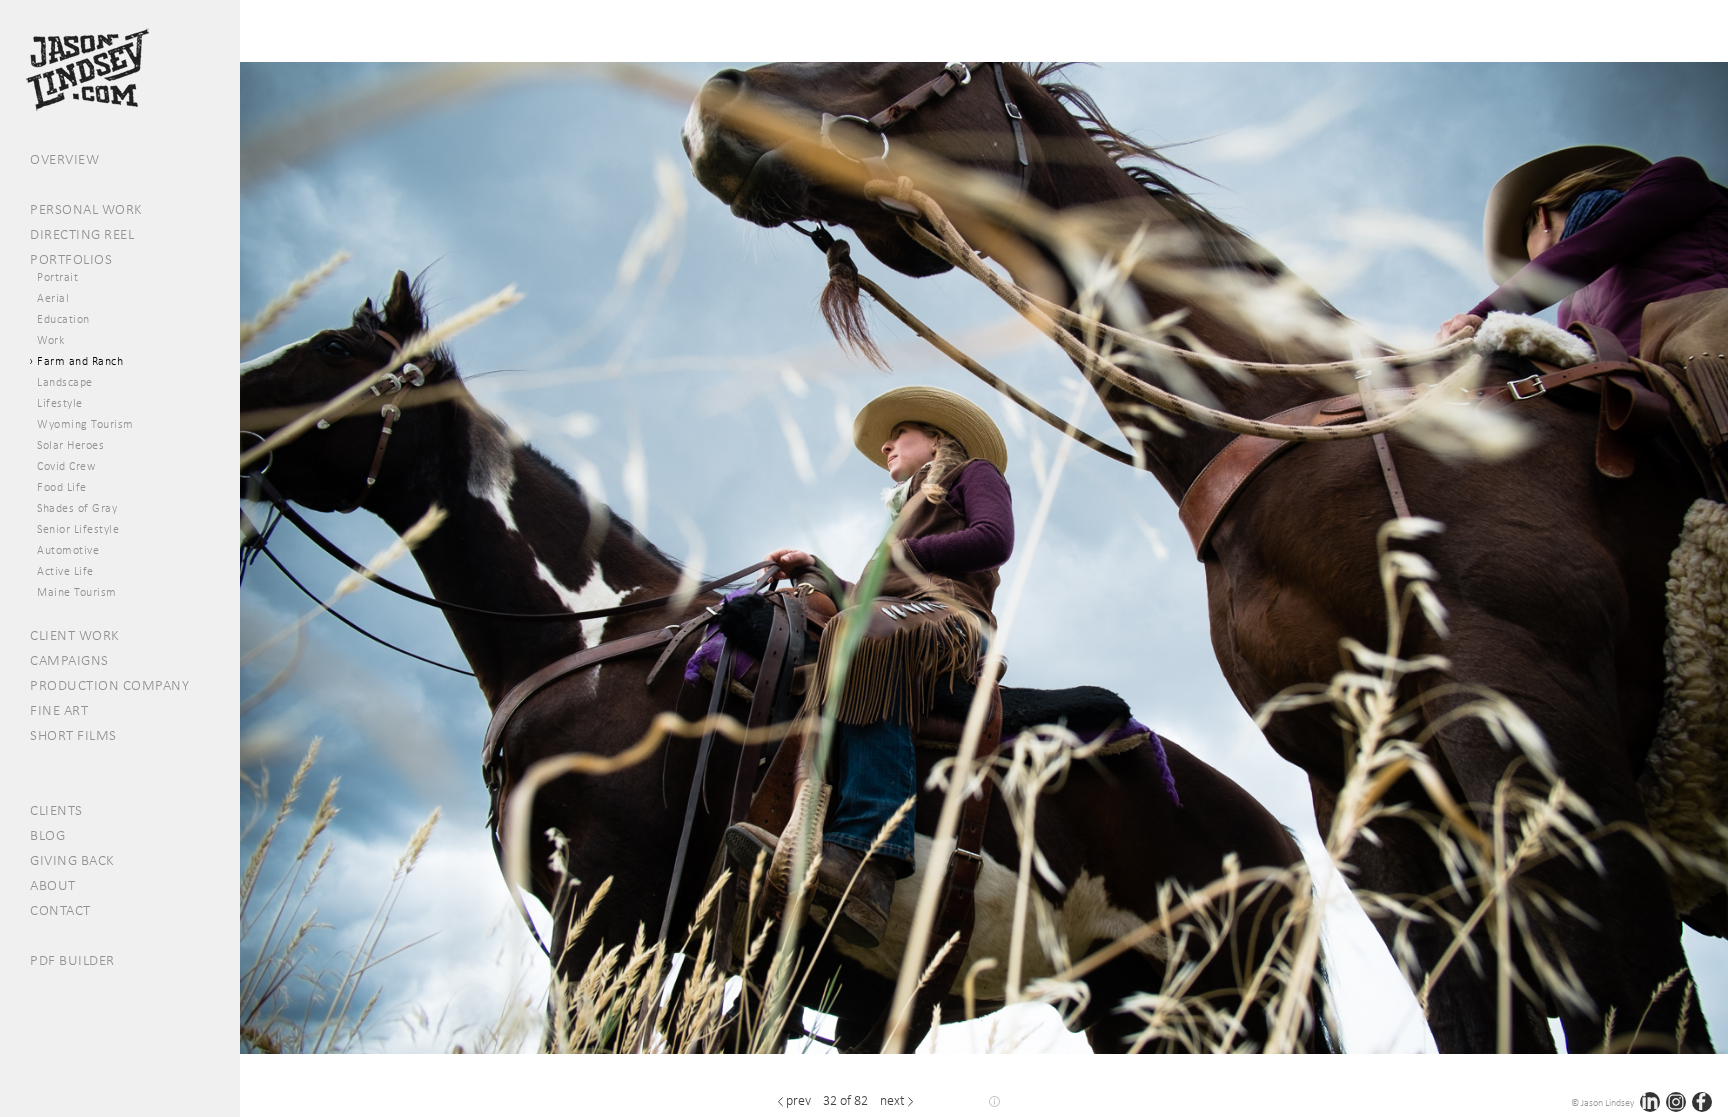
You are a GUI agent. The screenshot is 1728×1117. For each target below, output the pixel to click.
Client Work (75, 635)
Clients (56, 810)
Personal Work (86, 209)
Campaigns (69, 660)
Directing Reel (82, 234)
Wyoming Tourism (85, 424)
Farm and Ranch (80, 361)
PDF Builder (72, 960)
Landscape (65, 382)
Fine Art (59, 710)
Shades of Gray (77, 508)
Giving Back (72, 860)
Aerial (53, 298)
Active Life (65, 571)
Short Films (73, 735)
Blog (47, 835)
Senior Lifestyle (78, 529)
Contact (60, 910)
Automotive (68, 550)
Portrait (57, 277)
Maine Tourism (77, 592)
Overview (64, 159)
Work (50, 340)
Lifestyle (60, 403)
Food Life (62, 487)
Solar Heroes (70, 445)
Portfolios (71, 259)
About (53, 885)
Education (63, 319)
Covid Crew (66, 466)
